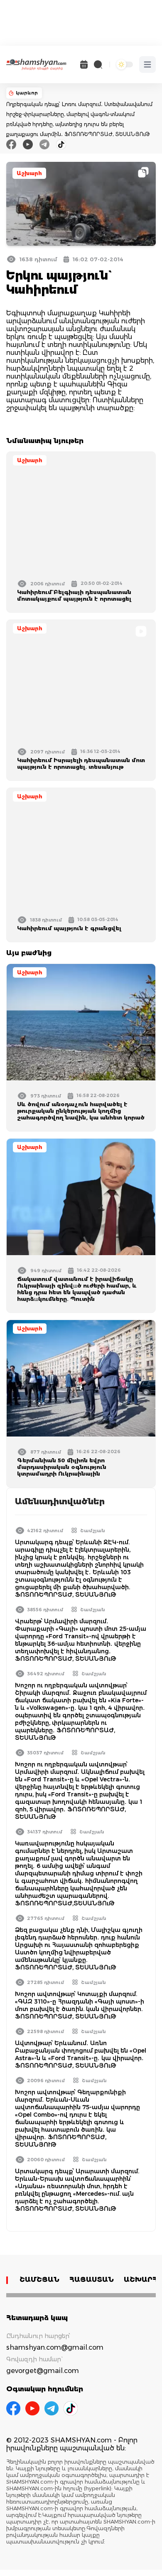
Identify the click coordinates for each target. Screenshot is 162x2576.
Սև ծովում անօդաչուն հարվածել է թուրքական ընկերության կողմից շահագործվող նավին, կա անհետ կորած (81, 1111)
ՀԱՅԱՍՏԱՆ (92, 2280)
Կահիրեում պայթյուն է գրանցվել (69, 928)
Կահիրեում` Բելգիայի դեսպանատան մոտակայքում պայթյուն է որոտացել (74, 595)
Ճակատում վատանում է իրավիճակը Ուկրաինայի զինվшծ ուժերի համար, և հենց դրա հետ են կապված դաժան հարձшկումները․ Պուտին (77, 1289)
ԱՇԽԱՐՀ (141, 2280)
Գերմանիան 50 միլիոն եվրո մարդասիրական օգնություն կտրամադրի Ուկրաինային (62, 1467)
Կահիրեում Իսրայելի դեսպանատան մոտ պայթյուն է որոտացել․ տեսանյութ (81, 763)
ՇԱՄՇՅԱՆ (39, 2280)
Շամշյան (93, 1531)
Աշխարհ (29, 173)
